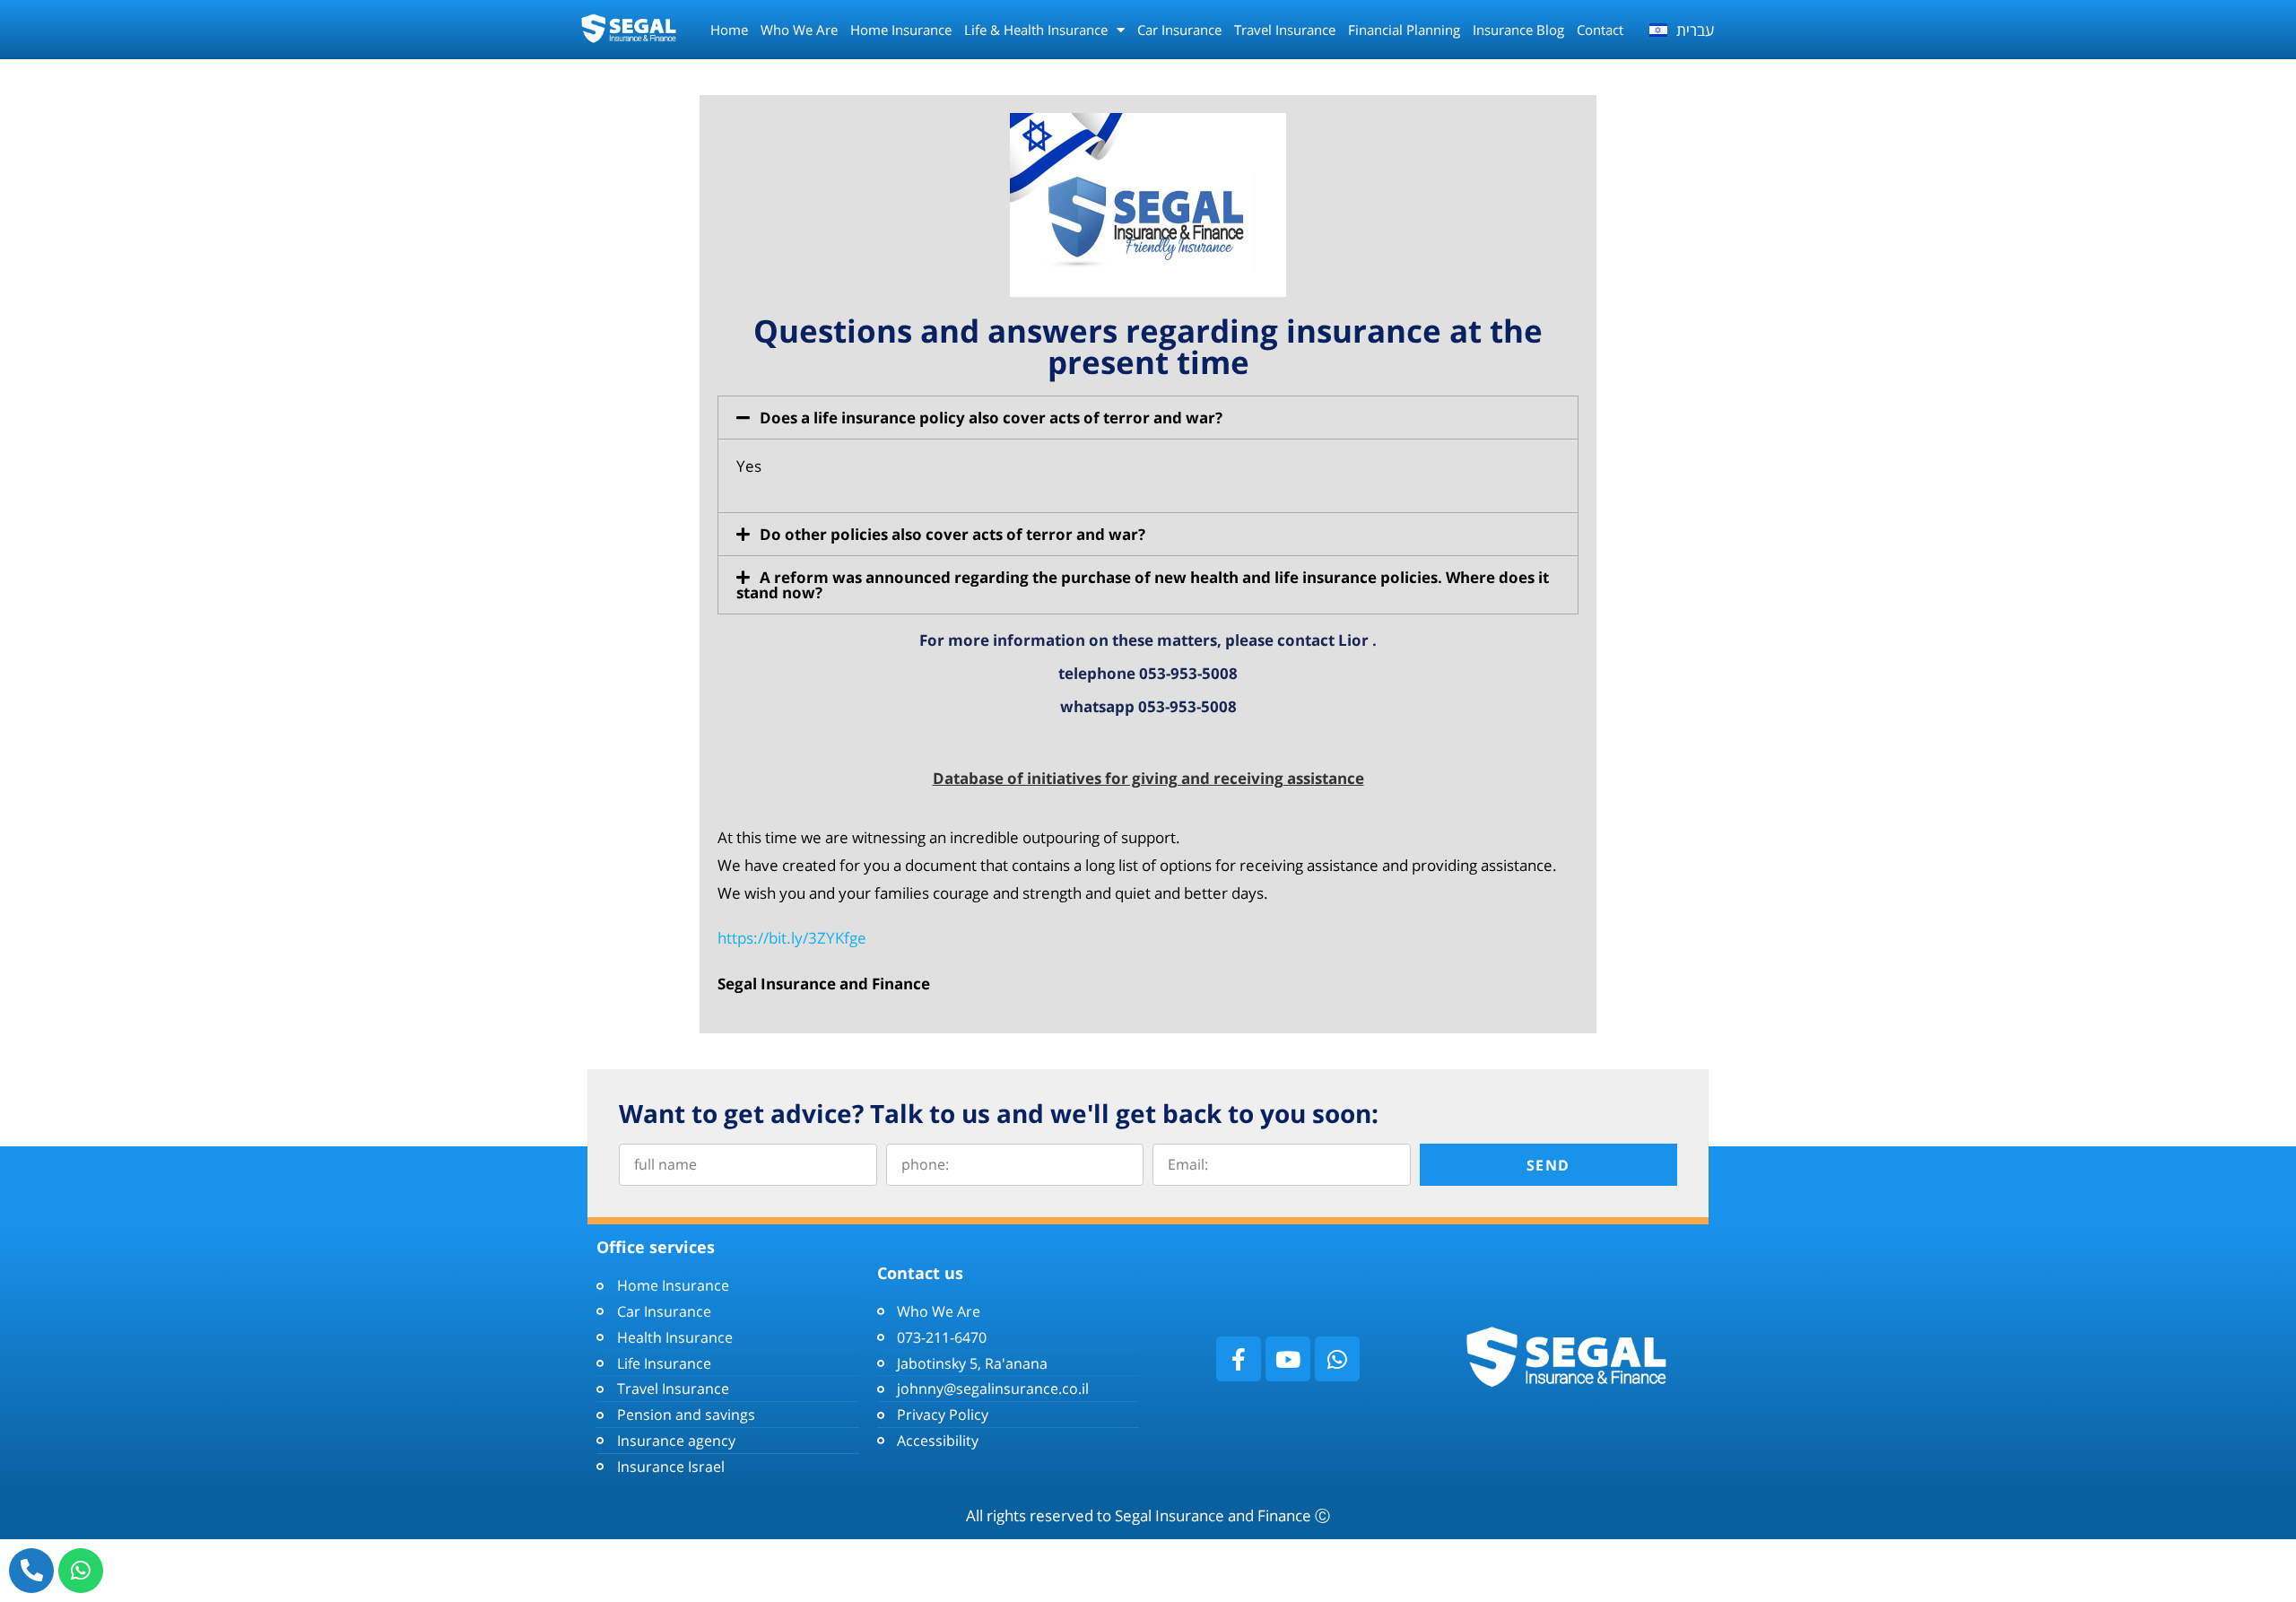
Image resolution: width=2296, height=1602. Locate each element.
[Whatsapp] (81, 1571)
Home (729, 30)
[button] (1148, 418)
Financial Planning (1404, 30)
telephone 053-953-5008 (1148, 673)
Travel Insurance (1285, 30)
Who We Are (799, 30)
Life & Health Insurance (1036, 30)
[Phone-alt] (31, 1571)
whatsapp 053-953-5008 (1148, 706)
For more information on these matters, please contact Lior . (1148, 640)
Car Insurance (1179, 30)
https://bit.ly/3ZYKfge (794, 938)
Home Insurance (901, 30)
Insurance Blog (1518, 30)
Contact (1600, 30)
